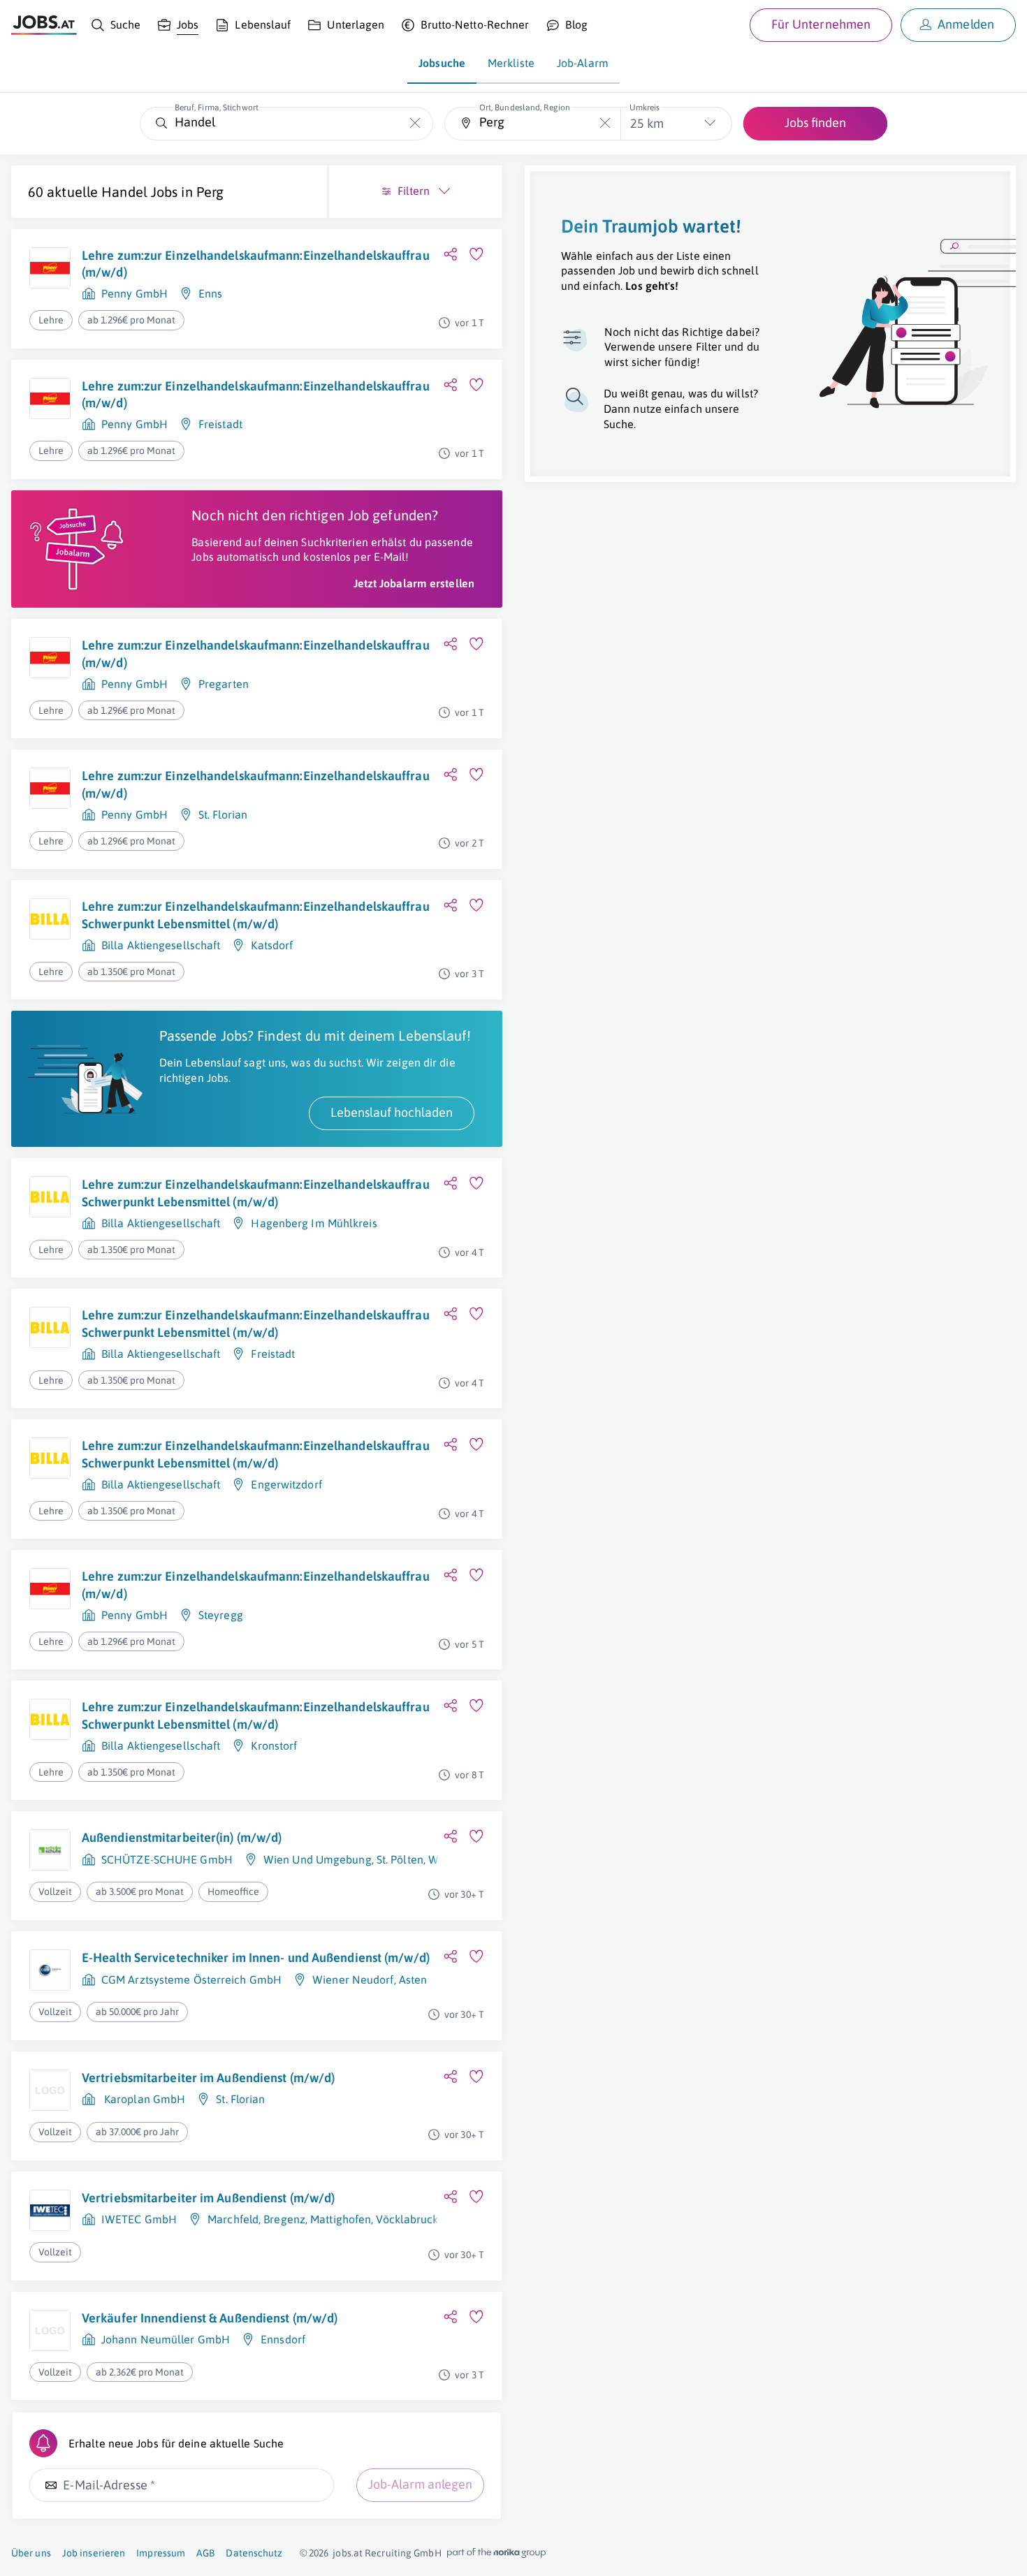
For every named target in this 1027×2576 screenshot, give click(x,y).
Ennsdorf (283, 2339)
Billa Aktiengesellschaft (161, 945)
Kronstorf (274, 1746)
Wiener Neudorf (353, 1979)
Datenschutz (254, 2553)
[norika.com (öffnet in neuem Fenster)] (496, 2553)
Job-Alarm (583, 63)
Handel (124, 192)
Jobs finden (815, 123)
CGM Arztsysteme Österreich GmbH (191, 1979)
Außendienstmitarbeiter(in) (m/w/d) (182, 1837)
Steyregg (221, 1615)
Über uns (31, 2553)
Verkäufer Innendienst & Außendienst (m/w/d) (210, 2318)
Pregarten (224, 684)
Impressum (161, 2553)
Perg (210, 192)
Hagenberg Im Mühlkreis (314, 1223)
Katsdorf (272, 945)
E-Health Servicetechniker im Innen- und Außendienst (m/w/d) (256, 1957)
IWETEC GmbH (139, 2219)
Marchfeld (233, 2219)
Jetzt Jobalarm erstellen (414, 583)
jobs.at (348, 2553)
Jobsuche (442, 63)
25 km (647, 123)
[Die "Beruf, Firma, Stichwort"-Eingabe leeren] (415, 123)
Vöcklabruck (407, 2219)
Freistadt (220, 424)
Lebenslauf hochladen (392, 1112)
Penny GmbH (134, 293)
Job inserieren (94, 2553)
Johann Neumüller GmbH (166, 2339)
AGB (205, 2553)
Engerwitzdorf (286, 1484)
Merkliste (511, 63)
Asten (413, 1979)
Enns (210, 293)
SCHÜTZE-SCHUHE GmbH (167, 1859)
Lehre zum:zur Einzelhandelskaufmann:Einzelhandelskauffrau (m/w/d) (256, 264)
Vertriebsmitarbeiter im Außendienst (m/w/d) (208, 2078)
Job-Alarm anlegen (420, 2484)
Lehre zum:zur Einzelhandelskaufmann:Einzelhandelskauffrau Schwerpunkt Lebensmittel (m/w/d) (256, 915)
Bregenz (284, 2219)
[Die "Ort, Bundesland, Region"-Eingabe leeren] (605, 123)
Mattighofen (341, 2219)
